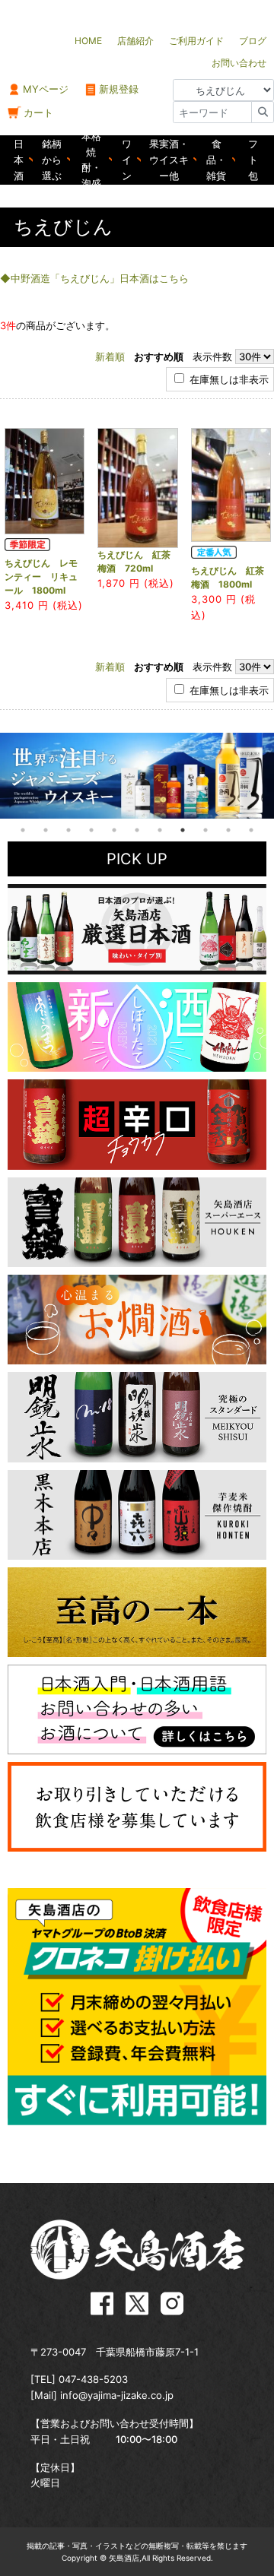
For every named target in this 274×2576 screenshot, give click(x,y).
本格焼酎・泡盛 (91, 160)
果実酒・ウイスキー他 (169, 160)
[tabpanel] (137, 776)
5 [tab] (114, 830)
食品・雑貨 (216, 160)
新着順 (110, 356)
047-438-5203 (93, 2379)
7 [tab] (160, 830)
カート (38, 112)
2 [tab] (46, 830)
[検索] (263, 112)
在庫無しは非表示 (228, 379)
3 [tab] (68, 830)
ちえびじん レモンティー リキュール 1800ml (41, 577)
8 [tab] (183, 830)
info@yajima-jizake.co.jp (117, 2395)
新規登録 (119, 89)
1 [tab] (23, 830)
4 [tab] (91, 830)
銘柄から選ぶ (52, 160)
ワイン (127, 160)
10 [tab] (228, 830)
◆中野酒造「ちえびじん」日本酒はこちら (94, 278)
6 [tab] (137, 830)
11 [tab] (251, 830)
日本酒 (19, 160)
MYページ (46, 89)
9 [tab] (205, 830)
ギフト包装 (253, 160)
